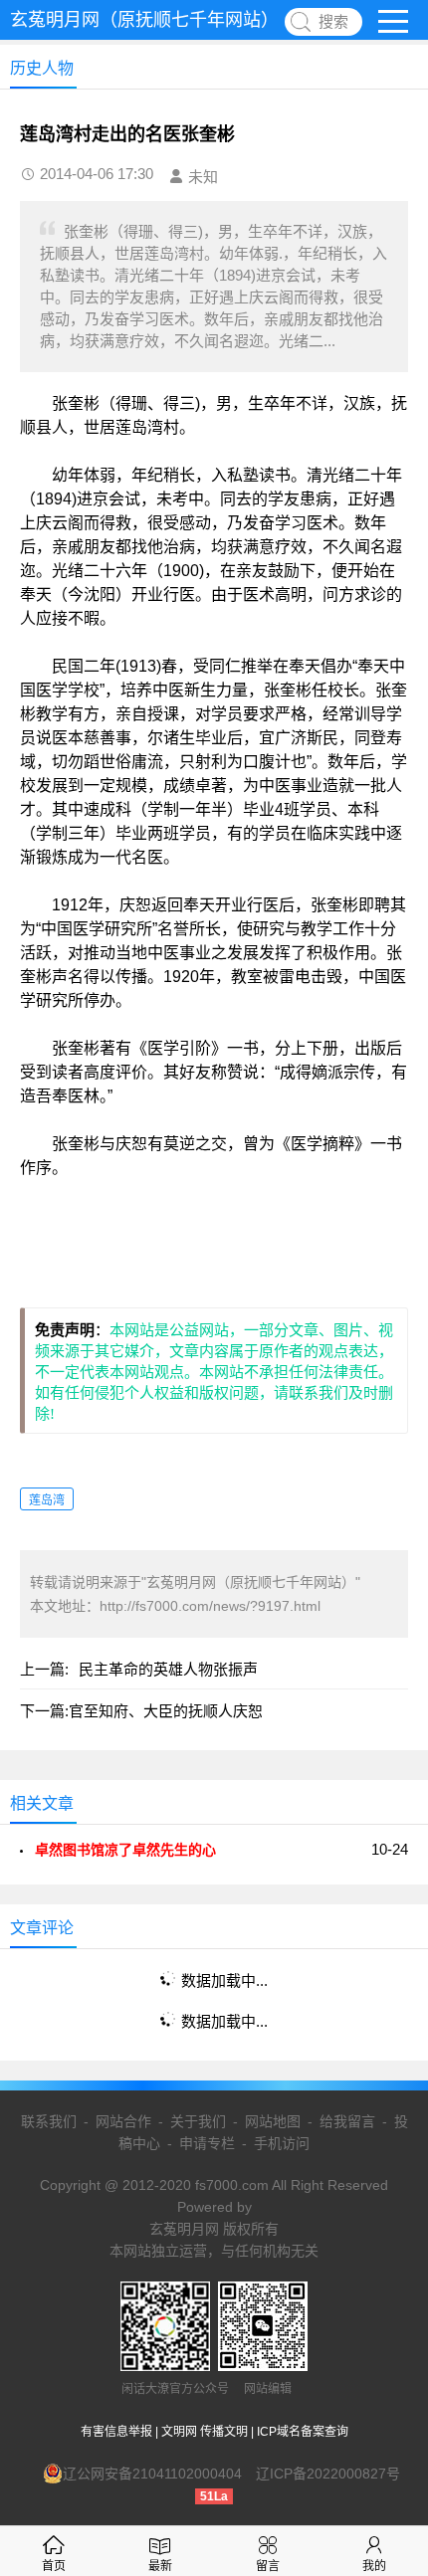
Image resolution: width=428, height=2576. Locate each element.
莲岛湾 (47, 1500)
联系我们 (49, 2121)
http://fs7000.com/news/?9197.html (210, 1606)
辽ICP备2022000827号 (328, 2474)
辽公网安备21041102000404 (152, 2474)
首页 (54, 2566)
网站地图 (273, 2121)
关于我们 (198, 2121)
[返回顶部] (387, 2297)
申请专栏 (207, 2143)
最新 (160, 2566)
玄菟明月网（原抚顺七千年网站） (144, 20)
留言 (268, 2566)
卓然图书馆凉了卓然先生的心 (125, 1850)
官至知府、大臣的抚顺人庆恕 (166, 1711)
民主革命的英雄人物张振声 (168, 1669)
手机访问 (282, 2143)
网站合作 (123, 2121)
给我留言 (347, 2121)
